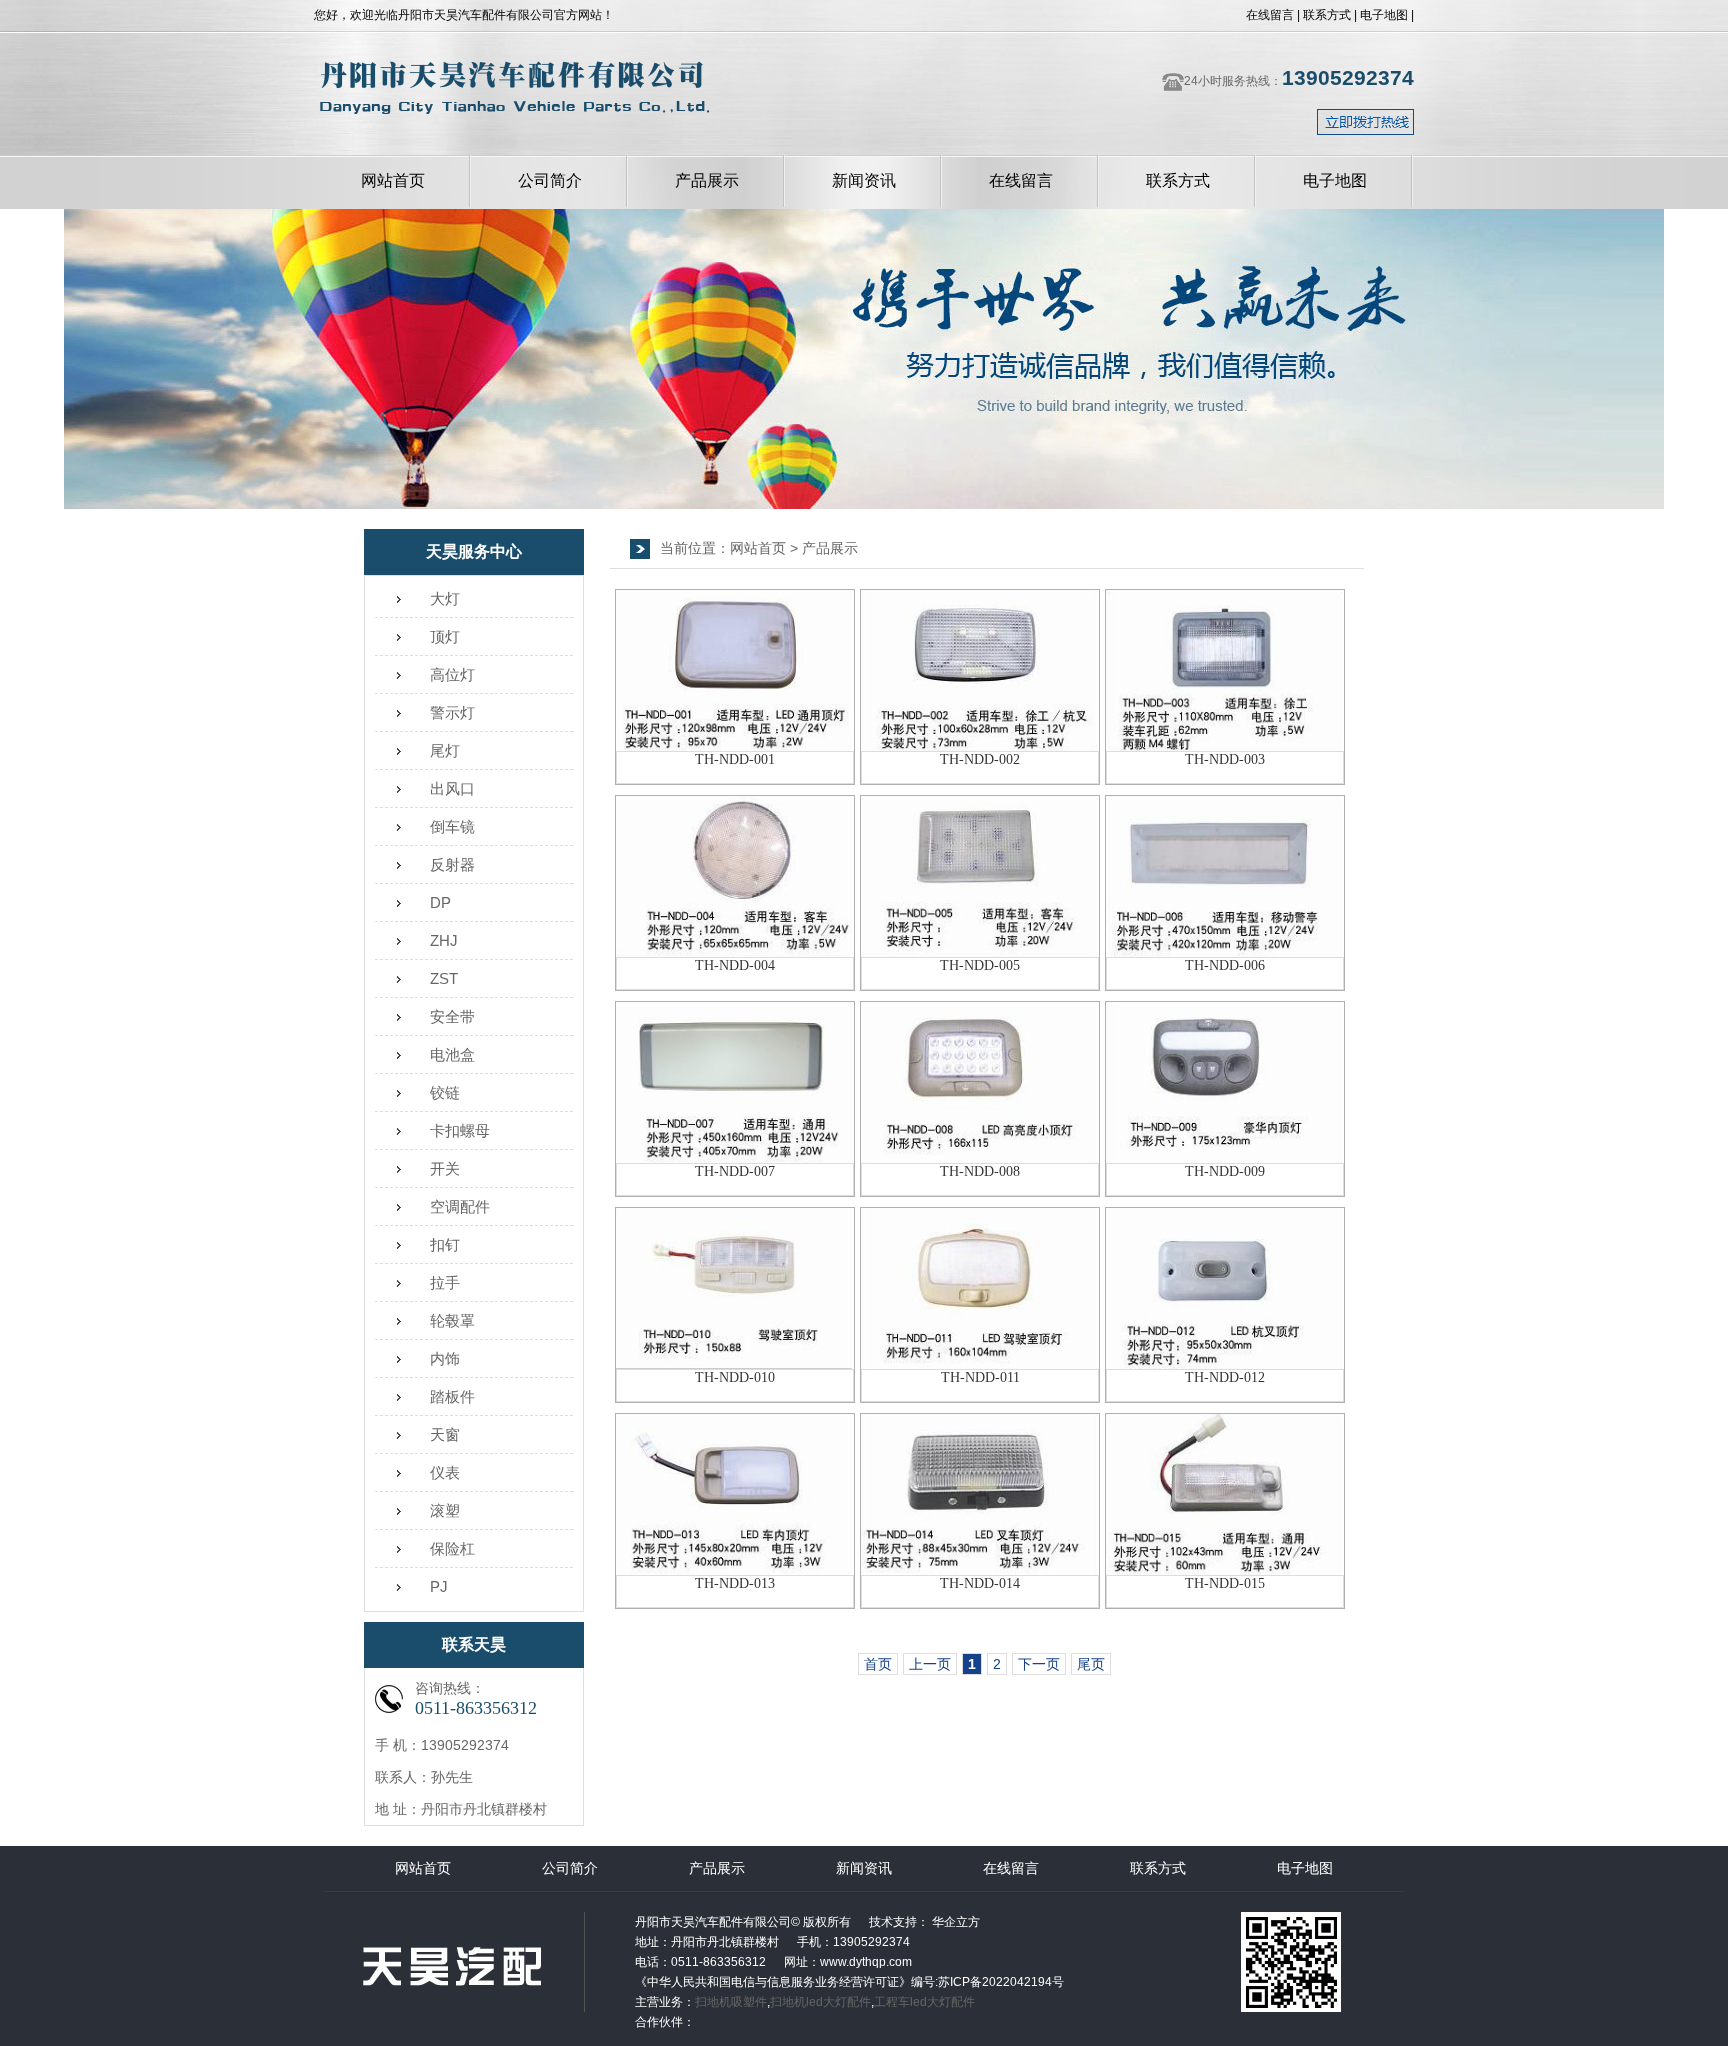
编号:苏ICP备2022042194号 (987, 1982)
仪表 (445, 1472)
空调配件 (460, 1206)
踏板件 (452, 1396)
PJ (439, 1586)
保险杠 (452, 1548)
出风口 (452, 788)
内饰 (445, 1358)
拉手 (445, 1282)
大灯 (445, 598)
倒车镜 (452, 826)
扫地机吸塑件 (731, 2002)
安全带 (452, 1016)
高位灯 (452, 674)
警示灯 (452, 712)
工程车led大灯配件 (924, 2002)
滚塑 (445, 1510)
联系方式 (1327, 15)
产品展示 (707, 180)
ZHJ (444, 940)
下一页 (1039, 1664)
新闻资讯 (864, 180)
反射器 (452, 864)
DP (440, 902)
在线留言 (1270, 15)
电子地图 (1384, 15)
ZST (444, 978)
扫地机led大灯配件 (820, 2002)
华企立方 (954, 1922)
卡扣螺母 (460, 1130)
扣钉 (445, 1244)
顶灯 (445, 636)
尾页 (1091, 1664)
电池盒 (452, 1054)
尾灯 (445, 750)
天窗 (445, 1434)
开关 (445, 1168)
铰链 (445, 1092)
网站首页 (393, 180)
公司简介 (550, 180)
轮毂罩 (452, 1320)
